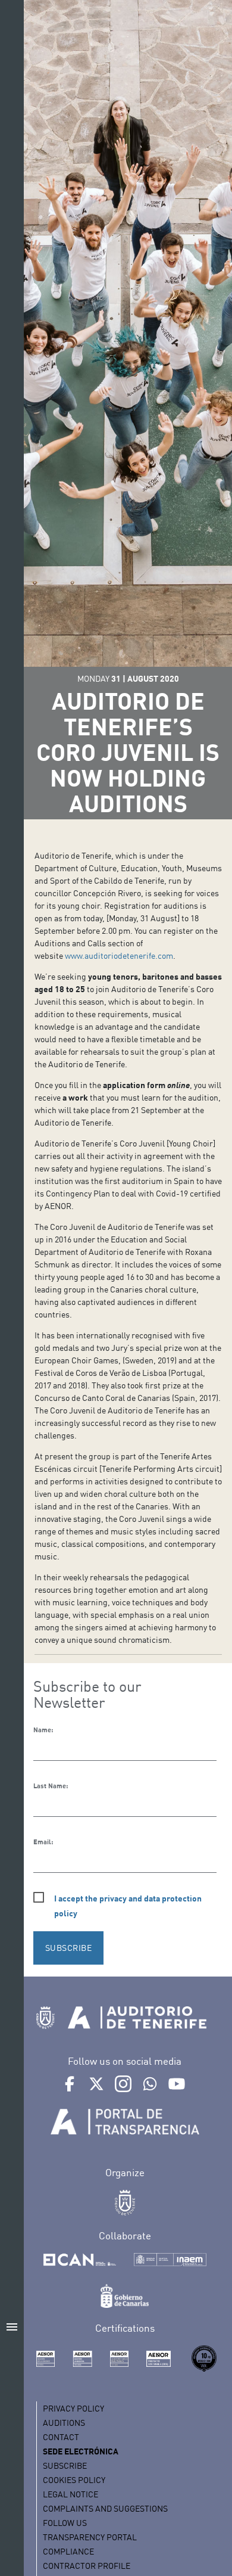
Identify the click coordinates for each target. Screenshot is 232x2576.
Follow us (65, 2523)
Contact (61, 2437)
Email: (43, 1842)
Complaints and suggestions (105, 2508)
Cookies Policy (74, 2480)
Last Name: (51, 1786)
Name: (43, 1730)
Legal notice (70, 2494)
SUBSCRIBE (69, 1948)
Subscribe (65, 2465)
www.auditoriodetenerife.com (119, 955)
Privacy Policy (73, 2408)
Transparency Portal (90, 2537)
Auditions (64, 2423)
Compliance (68, 2551)
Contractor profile (87, 2566)
